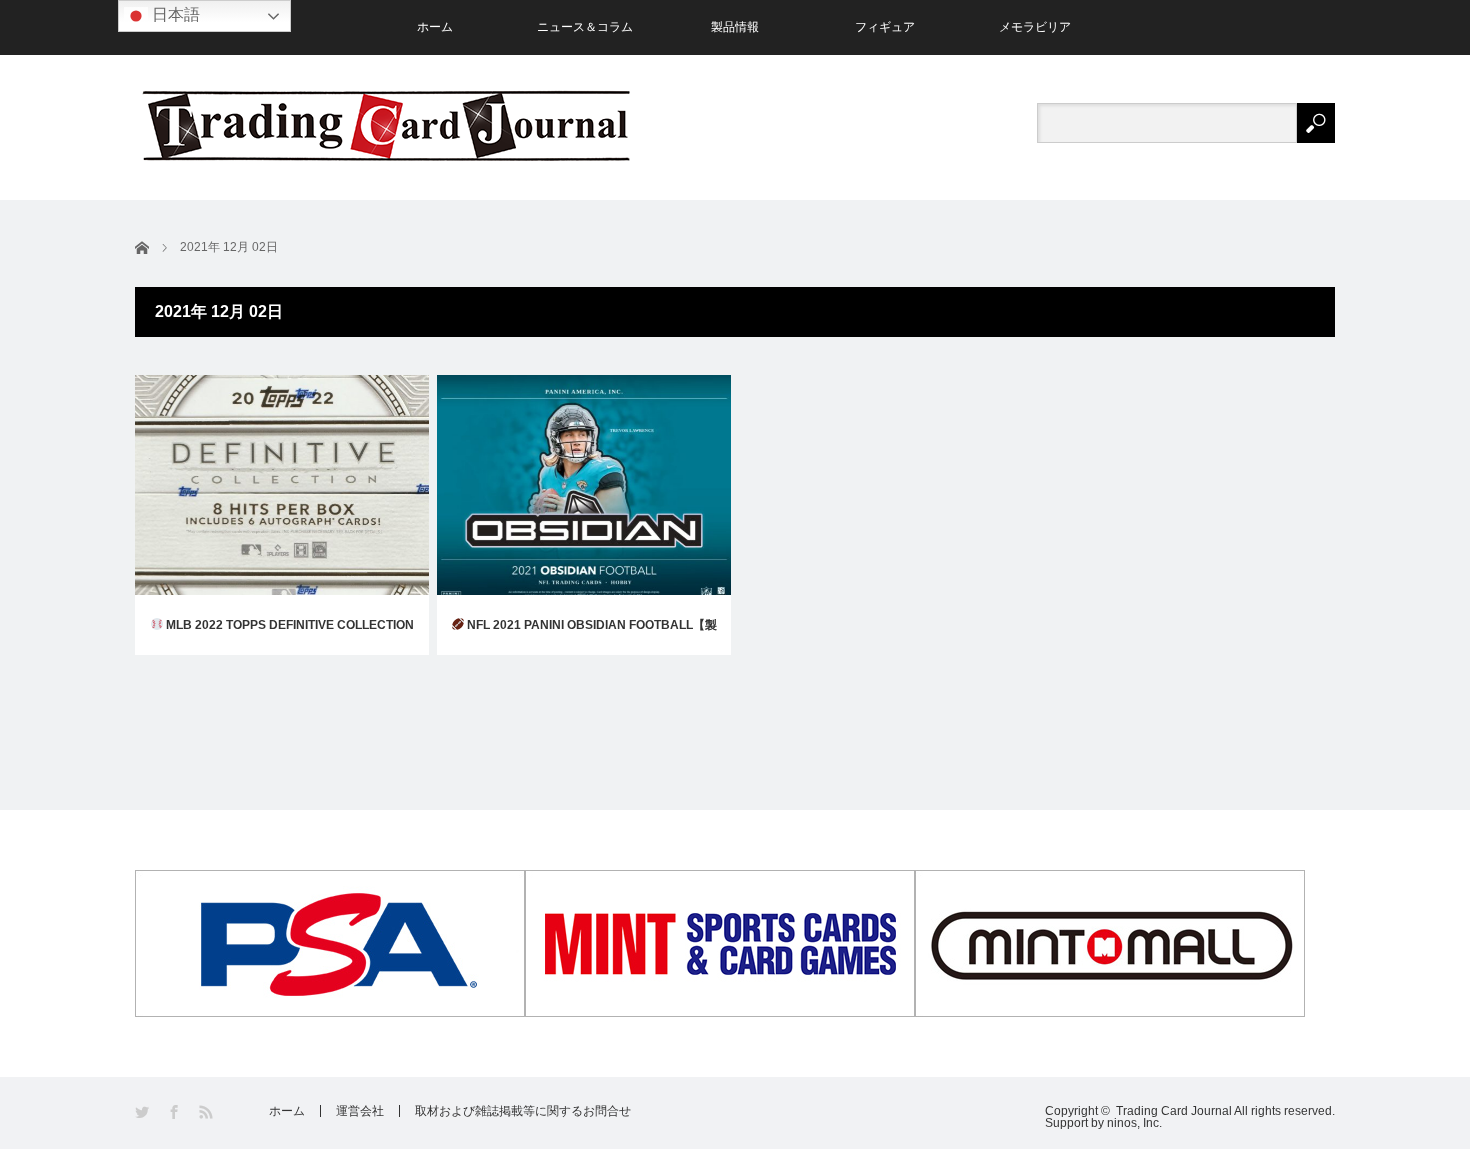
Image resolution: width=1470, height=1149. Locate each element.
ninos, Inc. (1134, 1123)
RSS (207, 1112)
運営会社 (360, 1111)
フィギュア (885, 27)
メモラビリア (1035, 27)
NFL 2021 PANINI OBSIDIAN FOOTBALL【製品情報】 (590, 636)
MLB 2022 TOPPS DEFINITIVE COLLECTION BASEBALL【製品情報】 (288, 636)
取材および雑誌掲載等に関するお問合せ (523, 1111)
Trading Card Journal (1174, 1111)
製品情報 (735, 27)
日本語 (174, 14)
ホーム (435, 27)
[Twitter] (143, 1112)
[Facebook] (175, 1112)
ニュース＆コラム (585, 27)
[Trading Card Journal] (386, 125)
